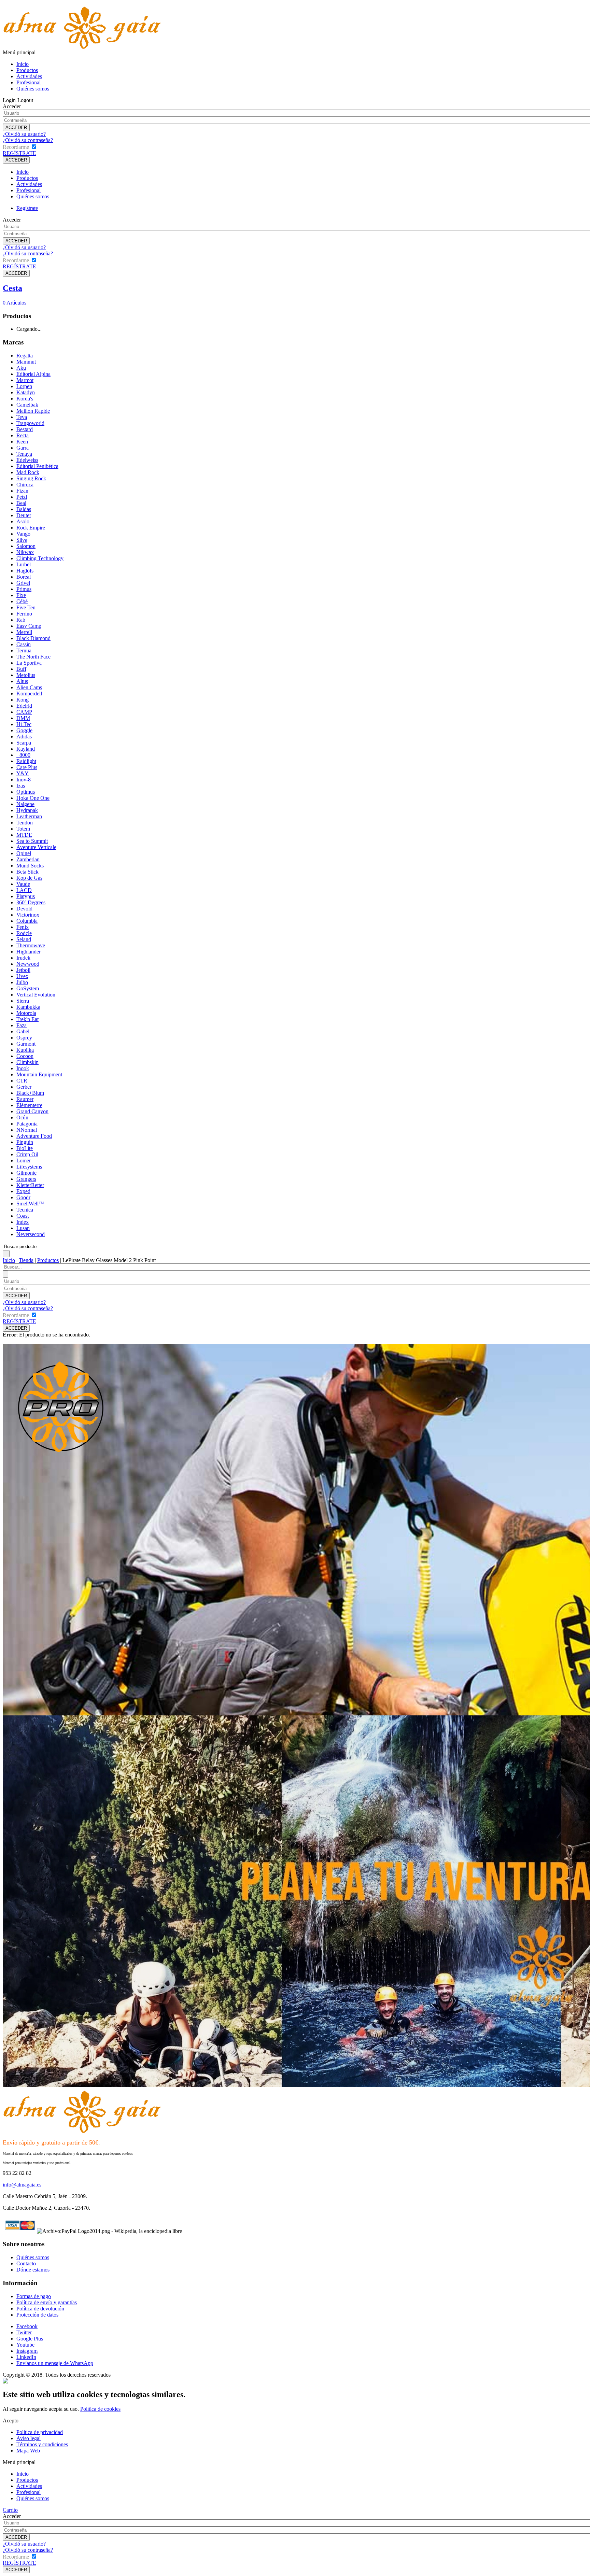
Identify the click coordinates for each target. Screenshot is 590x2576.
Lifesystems (29, 1167)
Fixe (21, 595)
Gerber (24, 1087)
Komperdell (29, 693)
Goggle (24, 730)
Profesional (29, 82)
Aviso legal (29, 2438)
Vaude (23, 884)
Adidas (24, 737)
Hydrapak (27, 810)
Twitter (24, 2332)
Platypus (26, 896)
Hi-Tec (24, 724)
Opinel (24, 853)
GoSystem (28, 988)
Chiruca (25, 485)
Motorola (26, 1013)
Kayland (26, 749)
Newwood (28, 964)
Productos (27, 70)
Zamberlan (28, 859)
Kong (23, 700)
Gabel (23, 1031)
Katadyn (26, 392)
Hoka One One (33, 798)
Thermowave (31, 945)
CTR (22, 1081)
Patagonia (27, 1124)
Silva (22, 540)
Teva (22, 417)
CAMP (24, 712)
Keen (22, 442)
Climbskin (27, 1062)
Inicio (23, 64)
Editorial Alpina (33, 374)
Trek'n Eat (27, 1019)
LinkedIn (26, 2357)
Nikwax (25, 552)
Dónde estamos (33, 2270)
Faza (22, 1025)
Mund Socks (30, 866)
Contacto (26, 2263)
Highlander (29, 952)
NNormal (27, 1130)
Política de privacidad (40, 2432)
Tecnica (25, 1210)
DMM (23, 718)
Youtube (25, 2345)
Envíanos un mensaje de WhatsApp (55, 2363)
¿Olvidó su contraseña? (28, 140)
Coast (23, 1216)
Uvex (22, 976)
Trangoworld (30, 423)
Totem (23, 829)
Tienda (26, 1260)
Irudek (23, 958)
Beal (21, 503)
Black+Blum (30, 1093)
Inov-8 (24, 780)
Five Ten (26, 607)
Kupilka (25, 1050)
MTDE (24, 835)
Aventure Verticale (36, 847)
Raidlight (26, 761)
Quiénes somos (33, 89)
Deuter (24, 515)
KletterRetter (30, 1185)
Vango (23, 534)
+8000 (23, 755)
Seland (24, 939)
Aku (21, 368)
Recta (23, 435)
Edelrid (24, 706)
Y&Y (23, 773)
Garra (23, 448)
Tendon (25, 823)
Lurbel (24, 564)
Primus (24, 589)
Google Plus (30, 2339)
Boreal (24, 577)
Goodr (23, 1197)
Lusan (23, 1228)
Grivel (23, 583)
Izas (21, 786)
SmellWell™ (30, 1204)
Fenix (23, 927)
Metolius (26, 675)
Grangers (26, 1179)
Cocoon (25, 1056)
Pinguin (25, 1142)
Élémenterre (29, 1105)
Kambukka (28, 1007)
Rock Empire (31, 528)
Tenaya (24, 454)
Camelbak (27, 405)
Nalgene (25, 804)
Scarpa (24, 743)
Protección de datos (37, 2315)
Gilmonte (26, 1173)
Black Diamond (33, 638)
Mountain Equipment (39, 1074)
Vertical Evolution (36, 995)
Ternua (24, 650)
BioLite (25, 1148)
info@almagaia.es (22, 2185)
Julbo (22, 982)
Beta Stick (27, 872)
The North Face (33, 657)
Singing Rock (31, 478)
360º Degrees (31, 902)
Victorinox (28, 915)
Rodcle (24, 933)
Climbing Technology (40, 558)
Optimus (26, 792)
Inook (23, 1068)
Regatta (25, 356)
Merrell (24, 632)
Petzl (22, 497)
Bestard (25, 429)
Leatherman (29, 816)
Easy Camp (29, 626)
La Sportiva (29, 663)
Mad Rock (28, 472)
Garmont (26, 1044)
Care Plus (27, 767)
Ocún (22, 1117)
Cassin (24, 644)
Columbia (27, 921)
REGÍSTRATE (19, 153)
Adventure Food (34, 1136)
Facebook (27, 2326)
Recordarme (16, 147)
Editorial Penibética (37, 466)
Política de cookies (100, 2409)
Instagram (27, 2351)
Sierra (23, 1001)
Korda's (25, 399)
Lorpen (24, 386)
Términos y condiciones (42, 2444)
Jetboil (23, 970)
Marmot (25, 380)
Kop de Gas (29, 878)
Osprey (24, 1038)
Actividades (29, 76)
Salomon (26, 546)
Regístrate (27, 208)
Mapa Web (28, 2451)
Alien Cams (29, 687)
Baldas (24, 509)
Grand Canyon (32, 1111)
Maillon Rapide (33, 411)
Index (23, 1222)
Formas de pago (34, 2296)
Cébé (22, 601)
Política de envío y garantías (47, 2302)
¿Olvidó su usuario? (24, 134)
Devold (24, 909)
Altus (22, 681)
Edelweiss (27, 460)
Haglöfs (25, 571)
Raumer (25, 1099)
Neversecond (31, 1234)
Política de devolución (40, 2309)
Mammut (26, 362)
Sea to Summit (32, 841)
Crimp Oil (27, 1154)
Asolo (23, 521)
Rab (21, 620)
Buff (21, 669)
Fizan (22, 491)
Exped (23, 1191)
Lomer (24, 1160)
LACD (24, 890)
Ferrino (24, 614)
